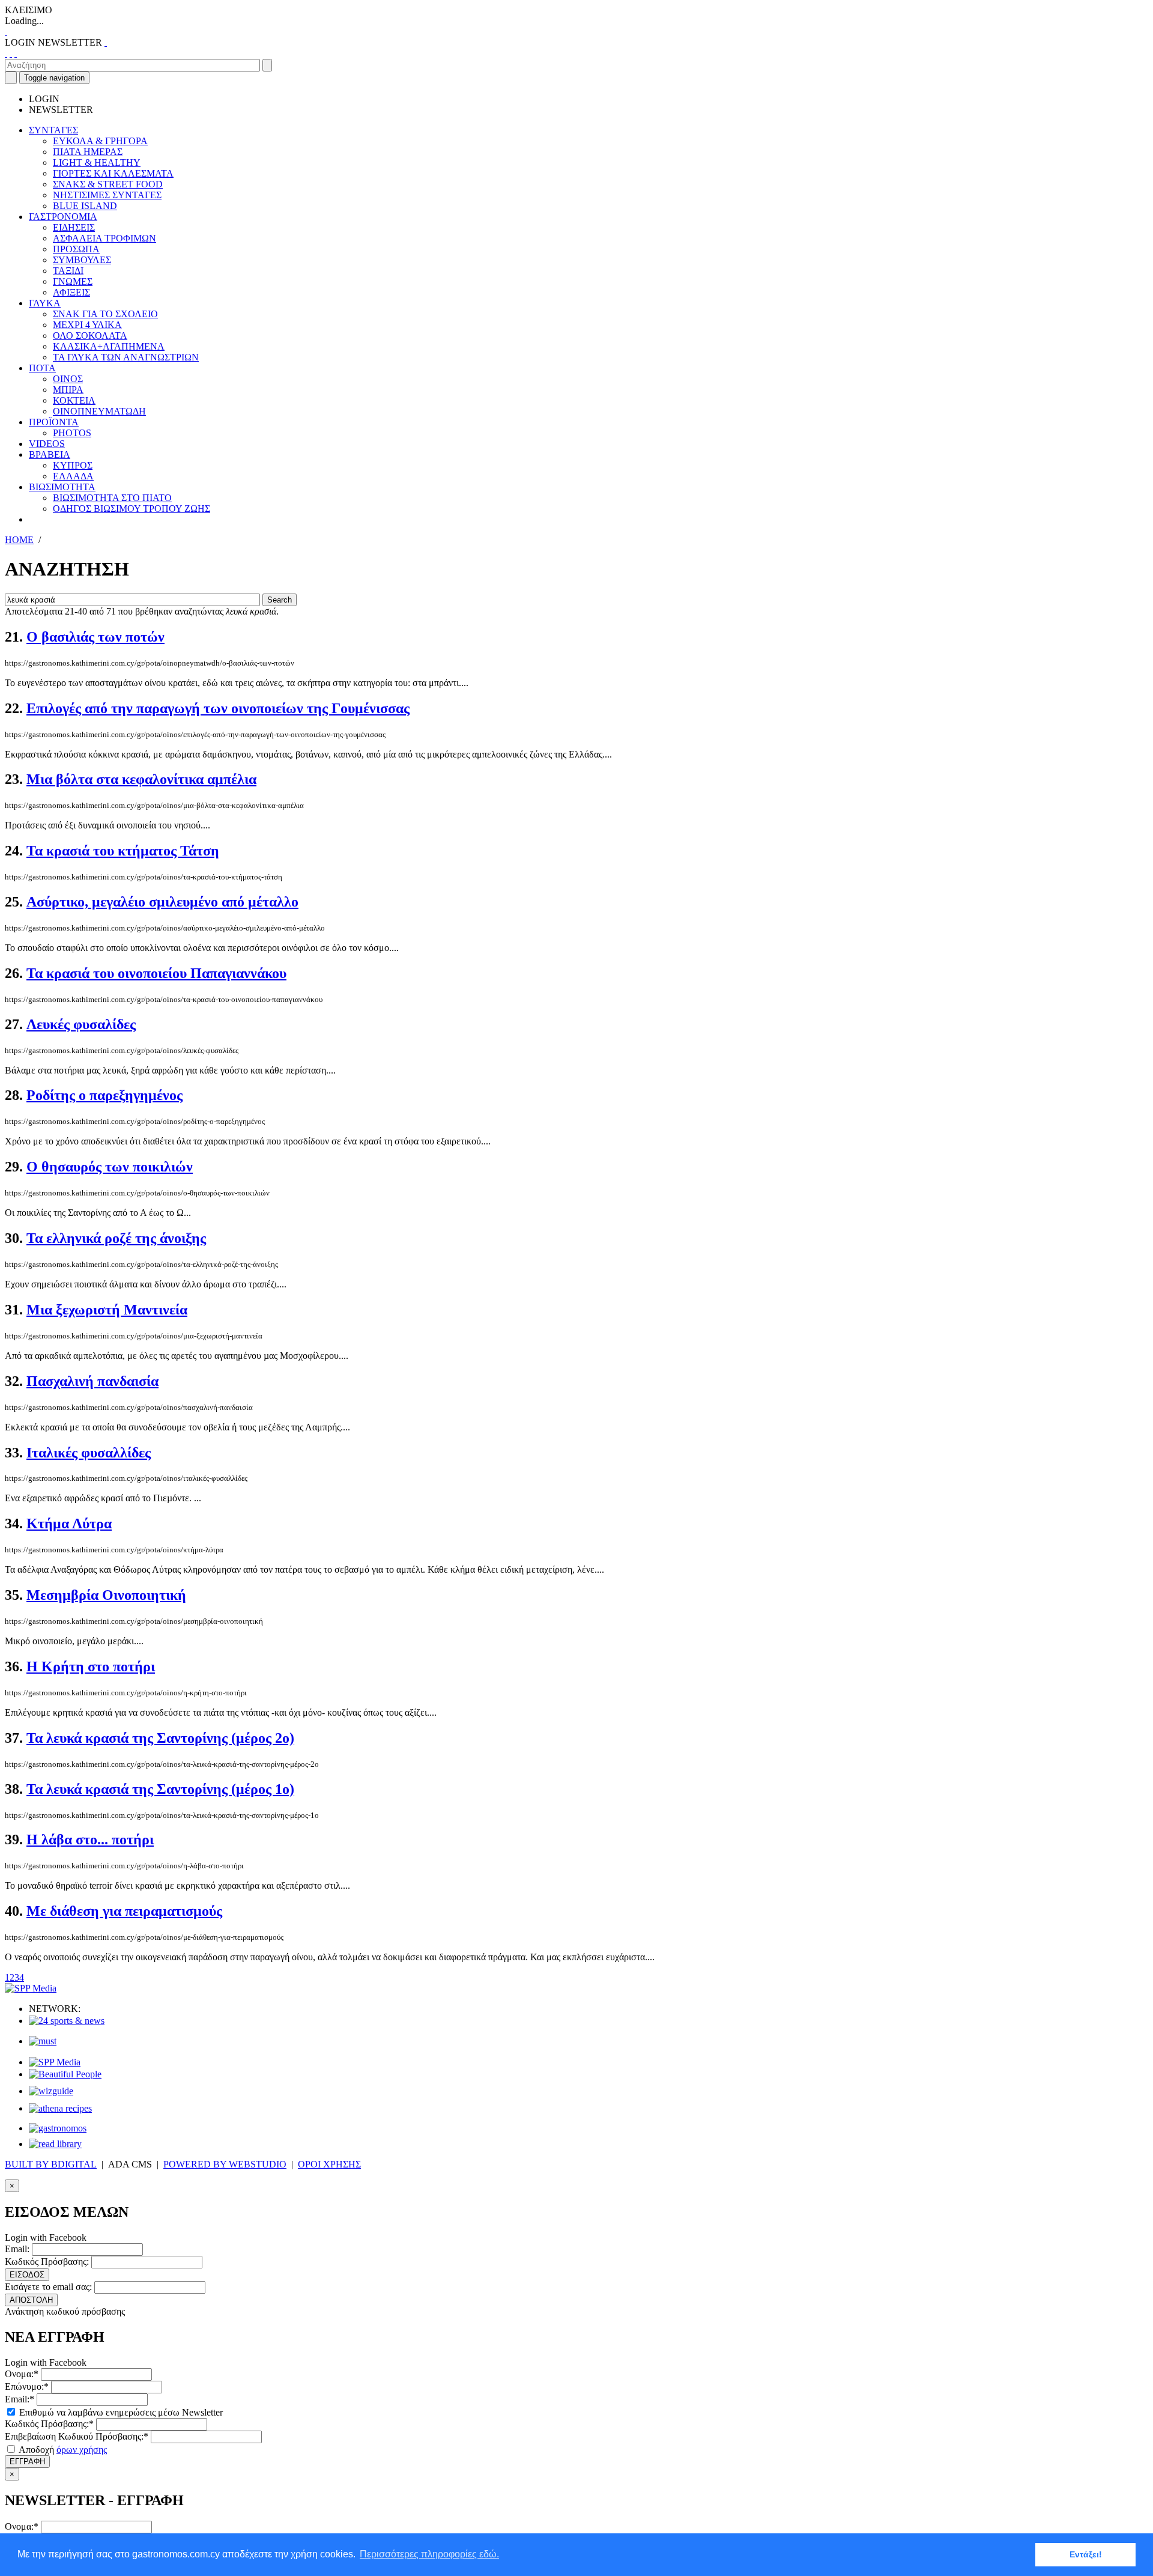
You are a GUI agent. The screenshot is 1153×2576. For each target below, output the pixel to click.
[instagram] (11, 53)
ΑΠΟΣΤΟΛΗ (31, 2300)
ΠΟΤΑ (42, 368)
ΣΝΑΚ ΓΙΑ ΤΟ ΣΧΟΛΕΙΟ (105, 314)
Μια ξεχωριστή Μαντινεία (107, 1310)
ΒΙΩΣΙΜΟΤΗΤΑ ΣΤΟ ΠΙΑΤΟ (112, 498)
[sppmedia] (31, 1988)
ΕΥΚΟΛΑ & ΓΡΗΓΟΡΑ (100, 141)
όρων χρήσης (82, 2450)
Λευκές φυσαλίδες (81, 1024)
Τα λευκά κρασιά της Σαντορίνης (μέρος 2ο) (160, 1738)
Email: (17, 2249)
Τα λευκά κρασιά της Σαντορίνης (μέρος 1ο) (160, 1789)
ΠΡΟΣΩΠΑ (76, 249)
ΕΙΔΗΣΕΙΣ (74, 227)
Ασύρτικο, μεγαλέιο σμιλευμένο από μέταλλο (162, 902)
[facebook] (6, 53)
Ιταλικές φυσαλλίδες (89, 1453)
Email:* (20, 2399)
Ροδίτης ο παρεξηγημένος (104, 1095)
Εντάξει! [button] (1086, 2554)
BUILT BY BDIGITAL (51, 2164)
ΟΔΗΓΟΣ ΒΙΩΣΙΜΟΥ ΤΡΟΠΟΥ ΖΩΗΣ (132, 509)
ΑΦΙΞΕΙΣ (71, 292)
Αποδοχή (62, 2450)
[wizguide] (51, 2091)
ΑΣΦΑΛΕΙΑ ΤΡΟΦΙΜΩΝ (104, 238)
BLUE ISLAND (85, 206)
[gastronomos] (58, 2128)
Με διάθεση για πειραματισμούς (124, 1911)
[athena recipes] (60, 2108)
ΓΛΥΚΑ (45, 303)
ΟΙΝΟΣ (68, 379)
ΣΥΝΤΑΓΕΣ (53, 130)
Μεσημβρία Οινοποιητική (106, 1595)
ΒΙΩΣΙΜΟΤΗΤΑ (62, 487)
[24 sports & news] (67, 2021)
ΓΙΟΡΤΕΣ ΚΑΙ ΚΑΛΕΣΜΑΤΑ (113, 173)
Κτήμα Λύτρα (69, 1523)
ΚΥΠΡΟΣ (73, 465)
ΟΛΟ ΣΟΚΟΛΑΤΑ (90, 336)
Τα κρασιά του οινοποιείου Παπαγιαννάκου (156, 973)
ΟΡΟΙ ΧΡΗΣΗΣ (329, 2164)
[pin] (16, 53)
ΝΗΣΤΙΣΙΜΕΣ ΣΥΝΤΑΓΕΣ (107, 195)
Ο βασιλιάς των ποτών (95, 637)
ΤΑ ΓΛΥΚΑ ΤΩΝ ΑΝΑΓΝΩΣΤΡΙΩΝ (126, 357)
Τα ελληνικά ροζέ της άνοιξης (116, 1238)
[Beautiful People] (65, 2074)
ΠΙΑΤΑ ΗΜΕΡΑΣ (88, 152)
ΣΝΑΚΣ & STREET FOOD (108, 184)
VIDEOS (47, 444)
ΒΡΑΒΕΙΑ (50, 454)
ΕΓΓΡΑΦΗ (27, 2462)
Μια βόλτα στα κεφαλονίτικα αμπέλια (141, 779)
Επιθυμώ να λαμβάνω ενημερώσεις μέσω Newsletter (120, 2412)
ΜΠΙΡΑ (68, 390)
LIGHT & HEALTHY (97, 163)
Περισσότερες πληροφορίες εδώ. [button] (429, 2554)
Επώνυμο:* (27, 2386)
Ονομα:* (22, 2374)
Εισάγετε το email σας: (48, 2287)
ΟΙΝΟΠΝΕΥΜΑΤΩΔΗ (99, 411)
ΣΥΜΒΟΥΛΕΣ (82, 260)
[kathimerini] (55, 2062)
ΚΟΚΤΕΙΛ (74, 400)
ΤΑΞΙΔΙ (68, 271)
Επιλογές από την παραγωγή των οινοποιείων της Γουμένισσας (218, 708)
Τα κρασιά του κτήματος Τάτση (123, 851)
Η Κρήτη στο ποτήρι (91, 1666)
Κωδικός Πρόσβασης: (47, 2262)
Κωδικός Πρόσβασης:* (49, 2424)
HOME (19, 540)
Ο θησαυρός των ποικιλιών (110, 1167)
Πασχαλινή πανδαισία (92, 1381)
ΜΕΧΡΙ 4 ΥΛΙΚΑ (87, 325)
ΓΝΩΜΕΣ (73, 281)
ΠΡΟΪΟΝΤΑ (54, 422)
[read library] (55, 2144)
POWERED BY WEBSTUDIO (225, 2164)
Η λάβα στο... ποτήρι (90, 1839)
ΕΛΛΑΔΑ (73, 476)
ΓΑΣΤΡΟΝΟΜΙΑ (63, 217)
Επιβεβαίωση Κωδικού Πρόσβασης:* (77, 2436)
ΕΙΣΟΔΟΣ (27, 2275)
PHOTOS (72, 433)
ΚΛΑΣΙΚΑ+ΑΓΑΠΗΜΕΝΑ (109, 346)
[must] (43, 2041)
